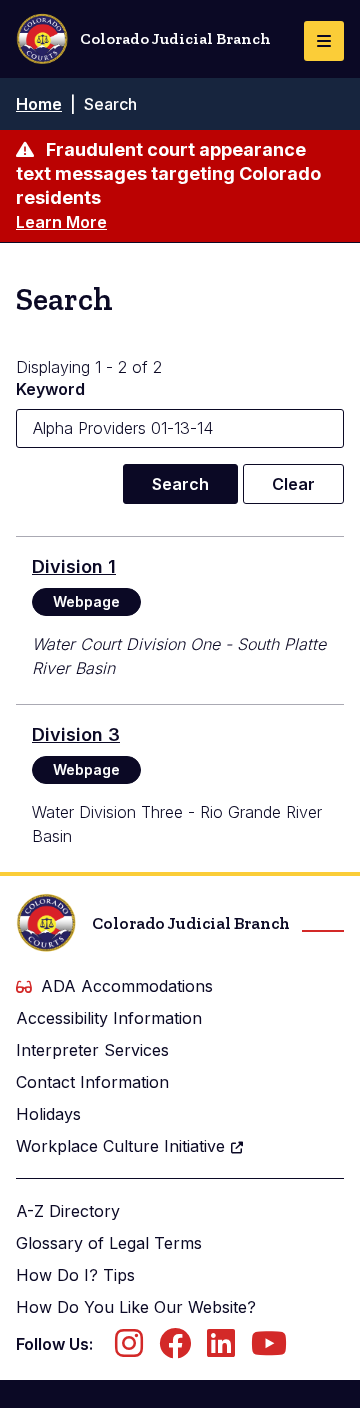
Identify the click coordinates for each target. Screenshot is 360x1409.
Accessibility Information (109, 1018)
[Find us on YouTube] (269, 1349)
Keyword (50, 389)
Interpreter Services (92, 1050)
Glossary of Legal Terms (109, 1243)
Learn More (61, 222)
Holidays (48, 1114)
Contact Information (92, 1082)
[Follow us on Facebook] (175, 1349)
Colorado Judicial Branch (175, 38)
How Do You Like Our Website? (136, 1307)
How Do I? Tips (75, 1275)
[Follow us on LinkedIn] (221, 1349)
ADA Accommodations (127, 986)
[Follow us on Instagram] (129, 1349)
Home (39, 104)
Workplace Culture (120, 1146)
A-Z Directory (68, 1211)
